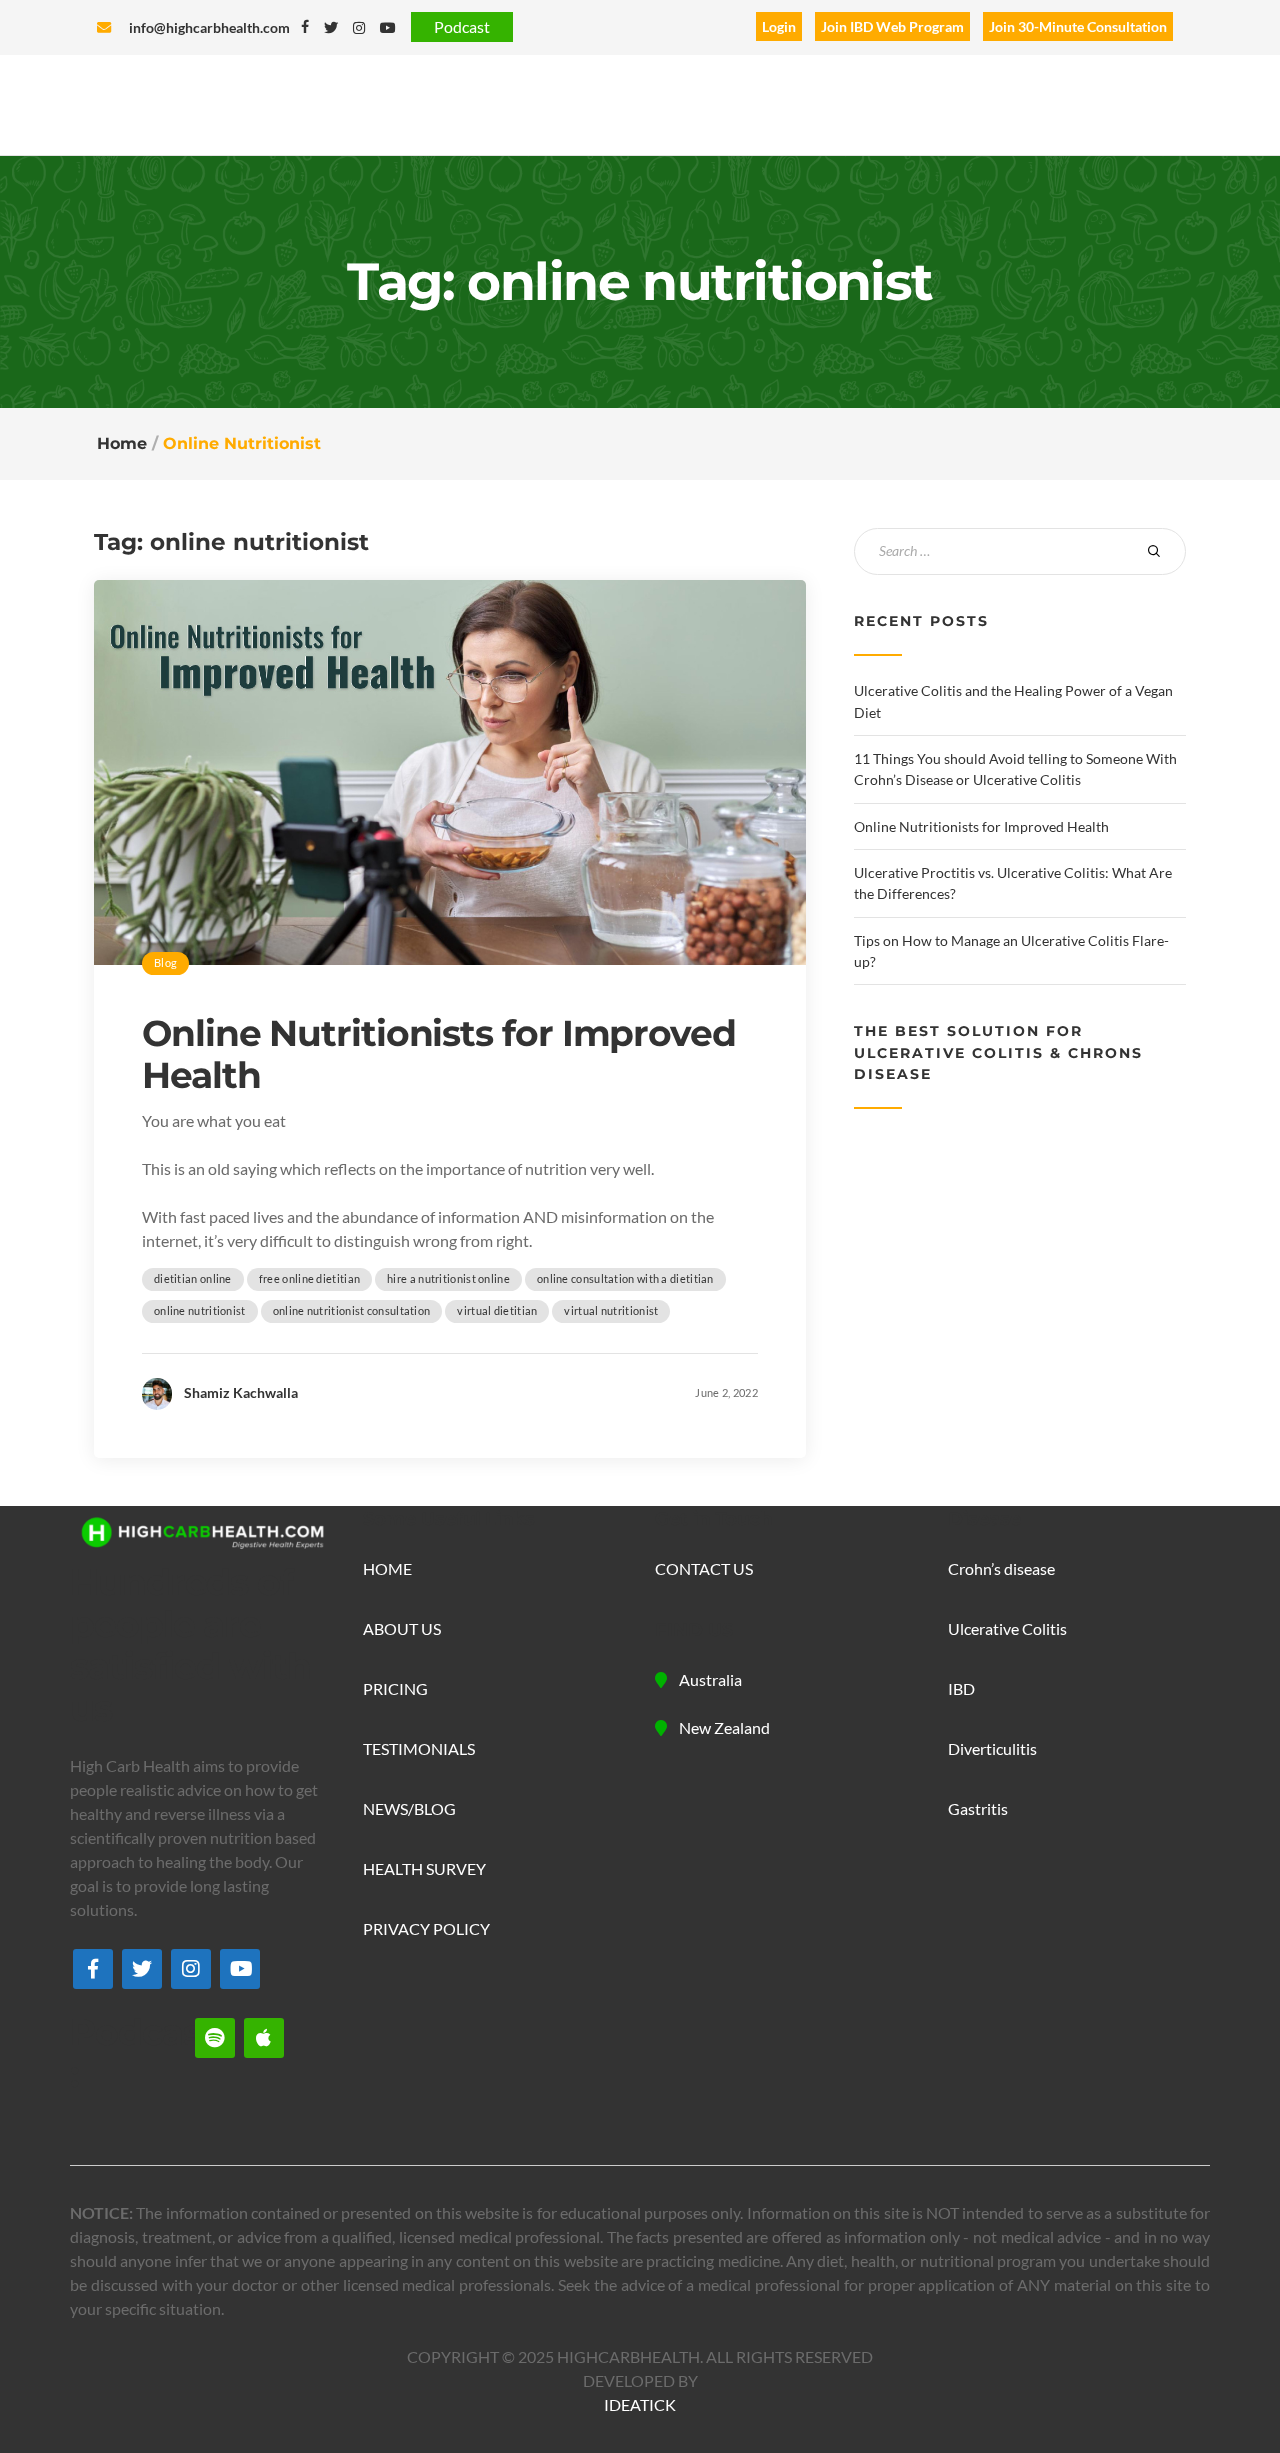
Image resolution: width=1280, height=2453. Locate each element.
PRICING (395, 1688)
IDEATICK (640, 2404)
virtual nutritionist (611, 1310)
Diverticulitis (992, 1748)
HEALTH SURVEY (424, 1868)
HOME (387, 1568)
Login (779, 26)
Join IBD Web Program (892, 26)
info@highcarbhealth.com (209, 27)
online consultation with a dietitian (625, 1278)
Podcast (462, 26)
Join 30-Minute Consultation (1078, 26)
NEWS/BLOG (409, 1808)
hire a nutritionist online (448, 1278)
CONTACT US (704, 1568)
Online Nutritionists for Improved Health (439, 1054)
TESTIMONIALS (419, 1748)
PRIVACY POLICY (426, 1928)
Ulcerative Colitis (1007, 1628)
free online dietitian (309, 1278)
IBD (961, 1688)
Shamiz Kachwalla (241, 1392)
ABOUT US (402, 1628)
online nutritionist (200, 1310)
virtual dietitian (497, 1310)
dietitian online (193, 1278)
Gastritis (978, 1808)
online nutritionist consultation (352, 1310)
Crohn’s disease (1001, 1568)
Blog (165, 962)
